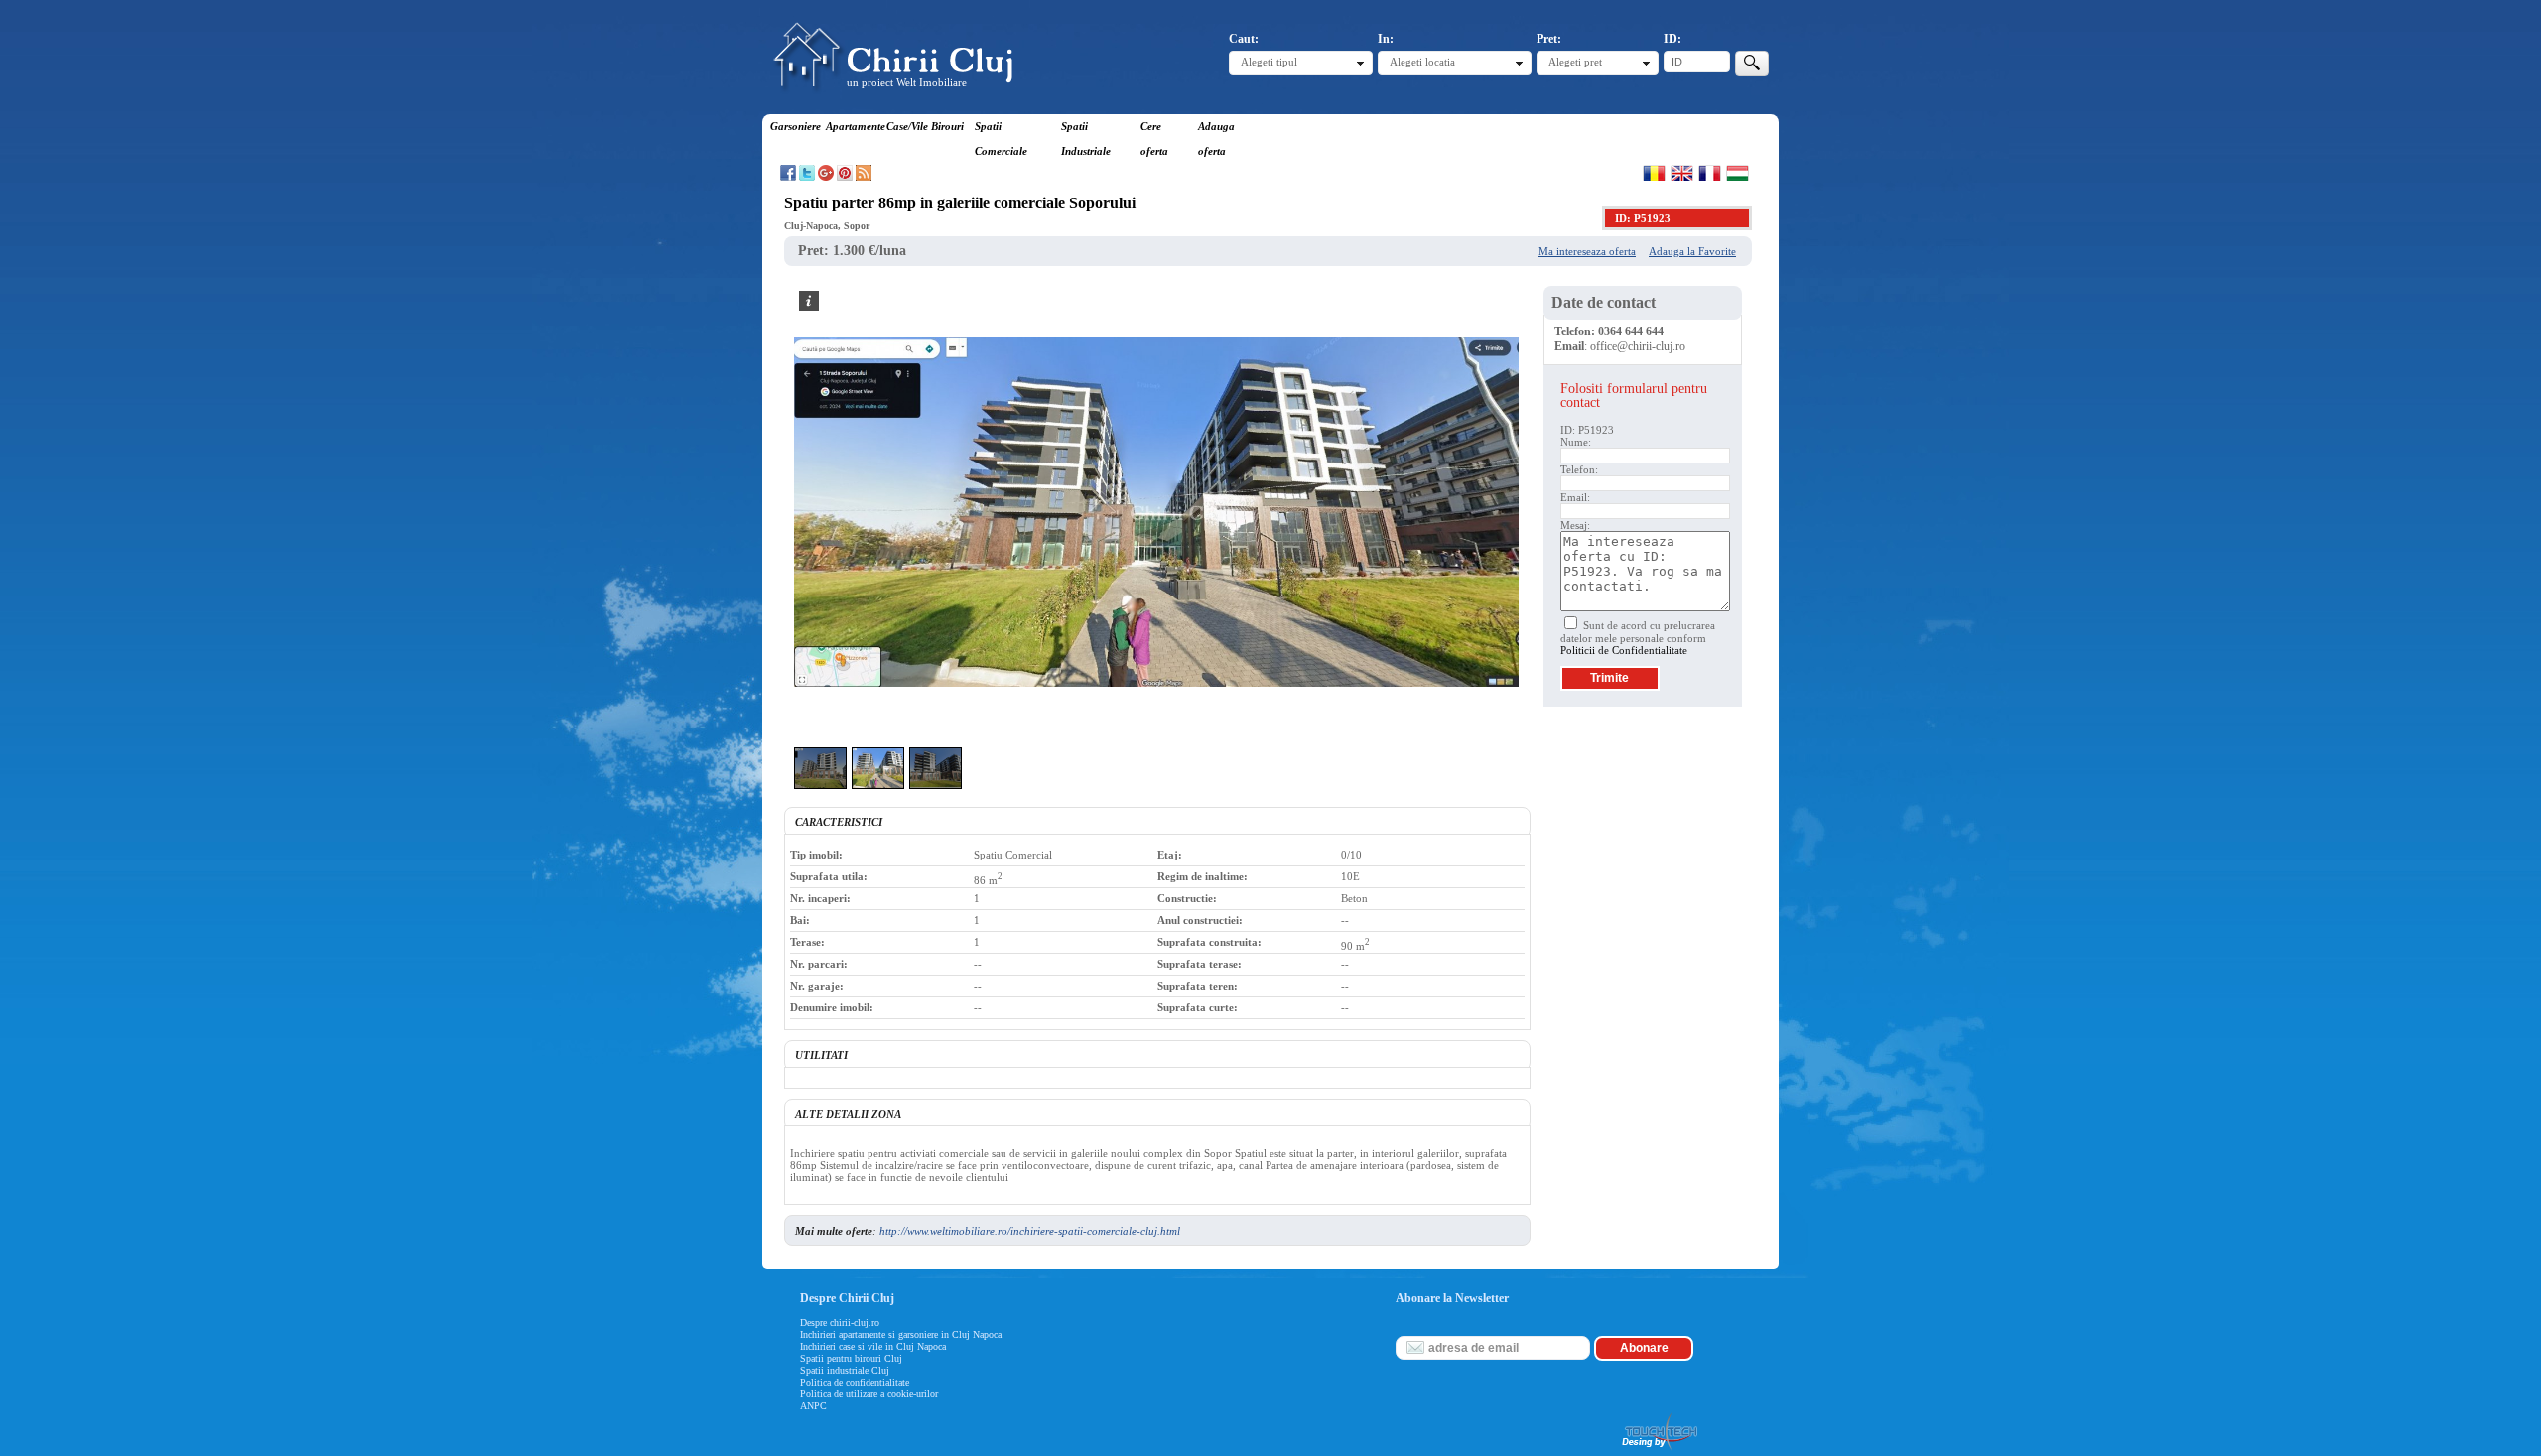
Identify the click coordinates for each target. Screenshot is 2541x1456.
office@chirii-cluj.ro (1638, 346)
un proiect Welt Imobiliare (907, 82)
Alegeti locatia (1422, 62)
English (1682, 173)
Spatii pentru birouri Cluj (851, 1358)
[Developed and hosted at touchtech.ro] (1659, 1450)
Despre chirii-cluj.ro (840, 1323)
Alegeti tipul (1269, 62)
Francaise (1710, 173)
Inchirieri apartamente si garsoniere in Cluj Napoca (901, 1334)
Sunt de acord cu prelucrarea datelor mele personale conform (1638, 638)
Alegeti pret (1575, 62)
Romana (1654, 173)
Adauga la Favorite (1692, 251)
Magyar (1738, 173)
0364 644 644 (1631, 331)
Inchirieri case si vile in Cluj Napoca (873, 1346)
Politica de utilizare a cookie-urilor (869, 1394)
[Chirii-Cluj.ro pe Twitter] (807, 177)
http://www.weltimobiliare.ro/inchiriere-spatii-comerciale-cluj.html (1030, 1231)
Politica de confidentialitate (855, 1382)
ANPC (813, 1406)
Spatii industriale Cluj (845, 1370)
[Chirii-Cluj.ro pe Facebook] (788, 177)
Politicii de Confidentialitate (1624, 650)
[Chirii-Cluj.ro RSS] (864, 177)
